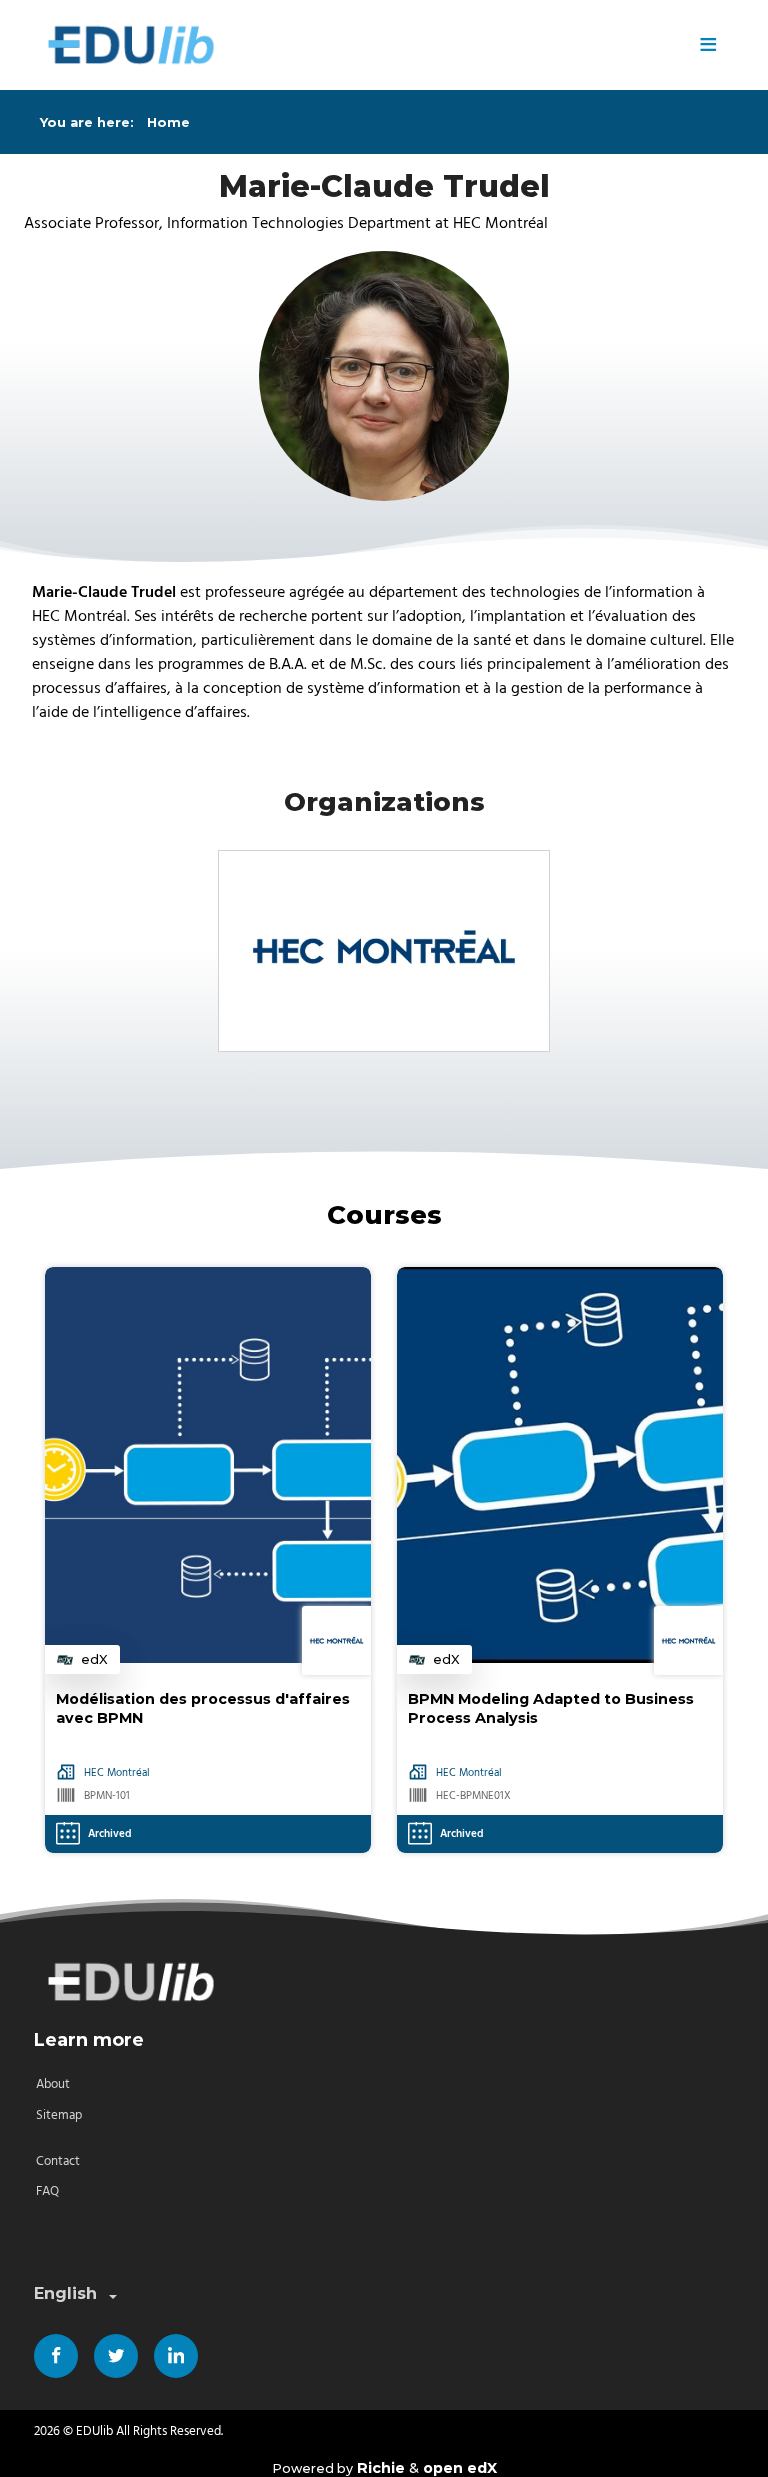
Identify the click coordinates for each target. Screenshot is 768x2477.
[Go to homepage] (358, 45)
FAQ (47, 2191)
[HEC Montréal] (384, 951)
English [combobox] (65, 2293)
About (53, 2084)
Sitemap (59, 2115)
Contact (58, 2161)
